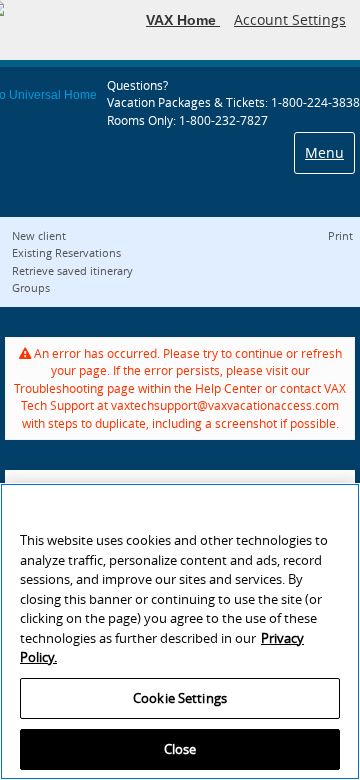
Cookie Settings (180, 698)
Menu (324, 152)
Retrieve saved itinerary (72, 270)
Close (180, 749)
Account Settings (290, 19)
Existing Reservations (66, 252)
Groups (31, 287)
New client (39, 235)
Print (340, 235)
